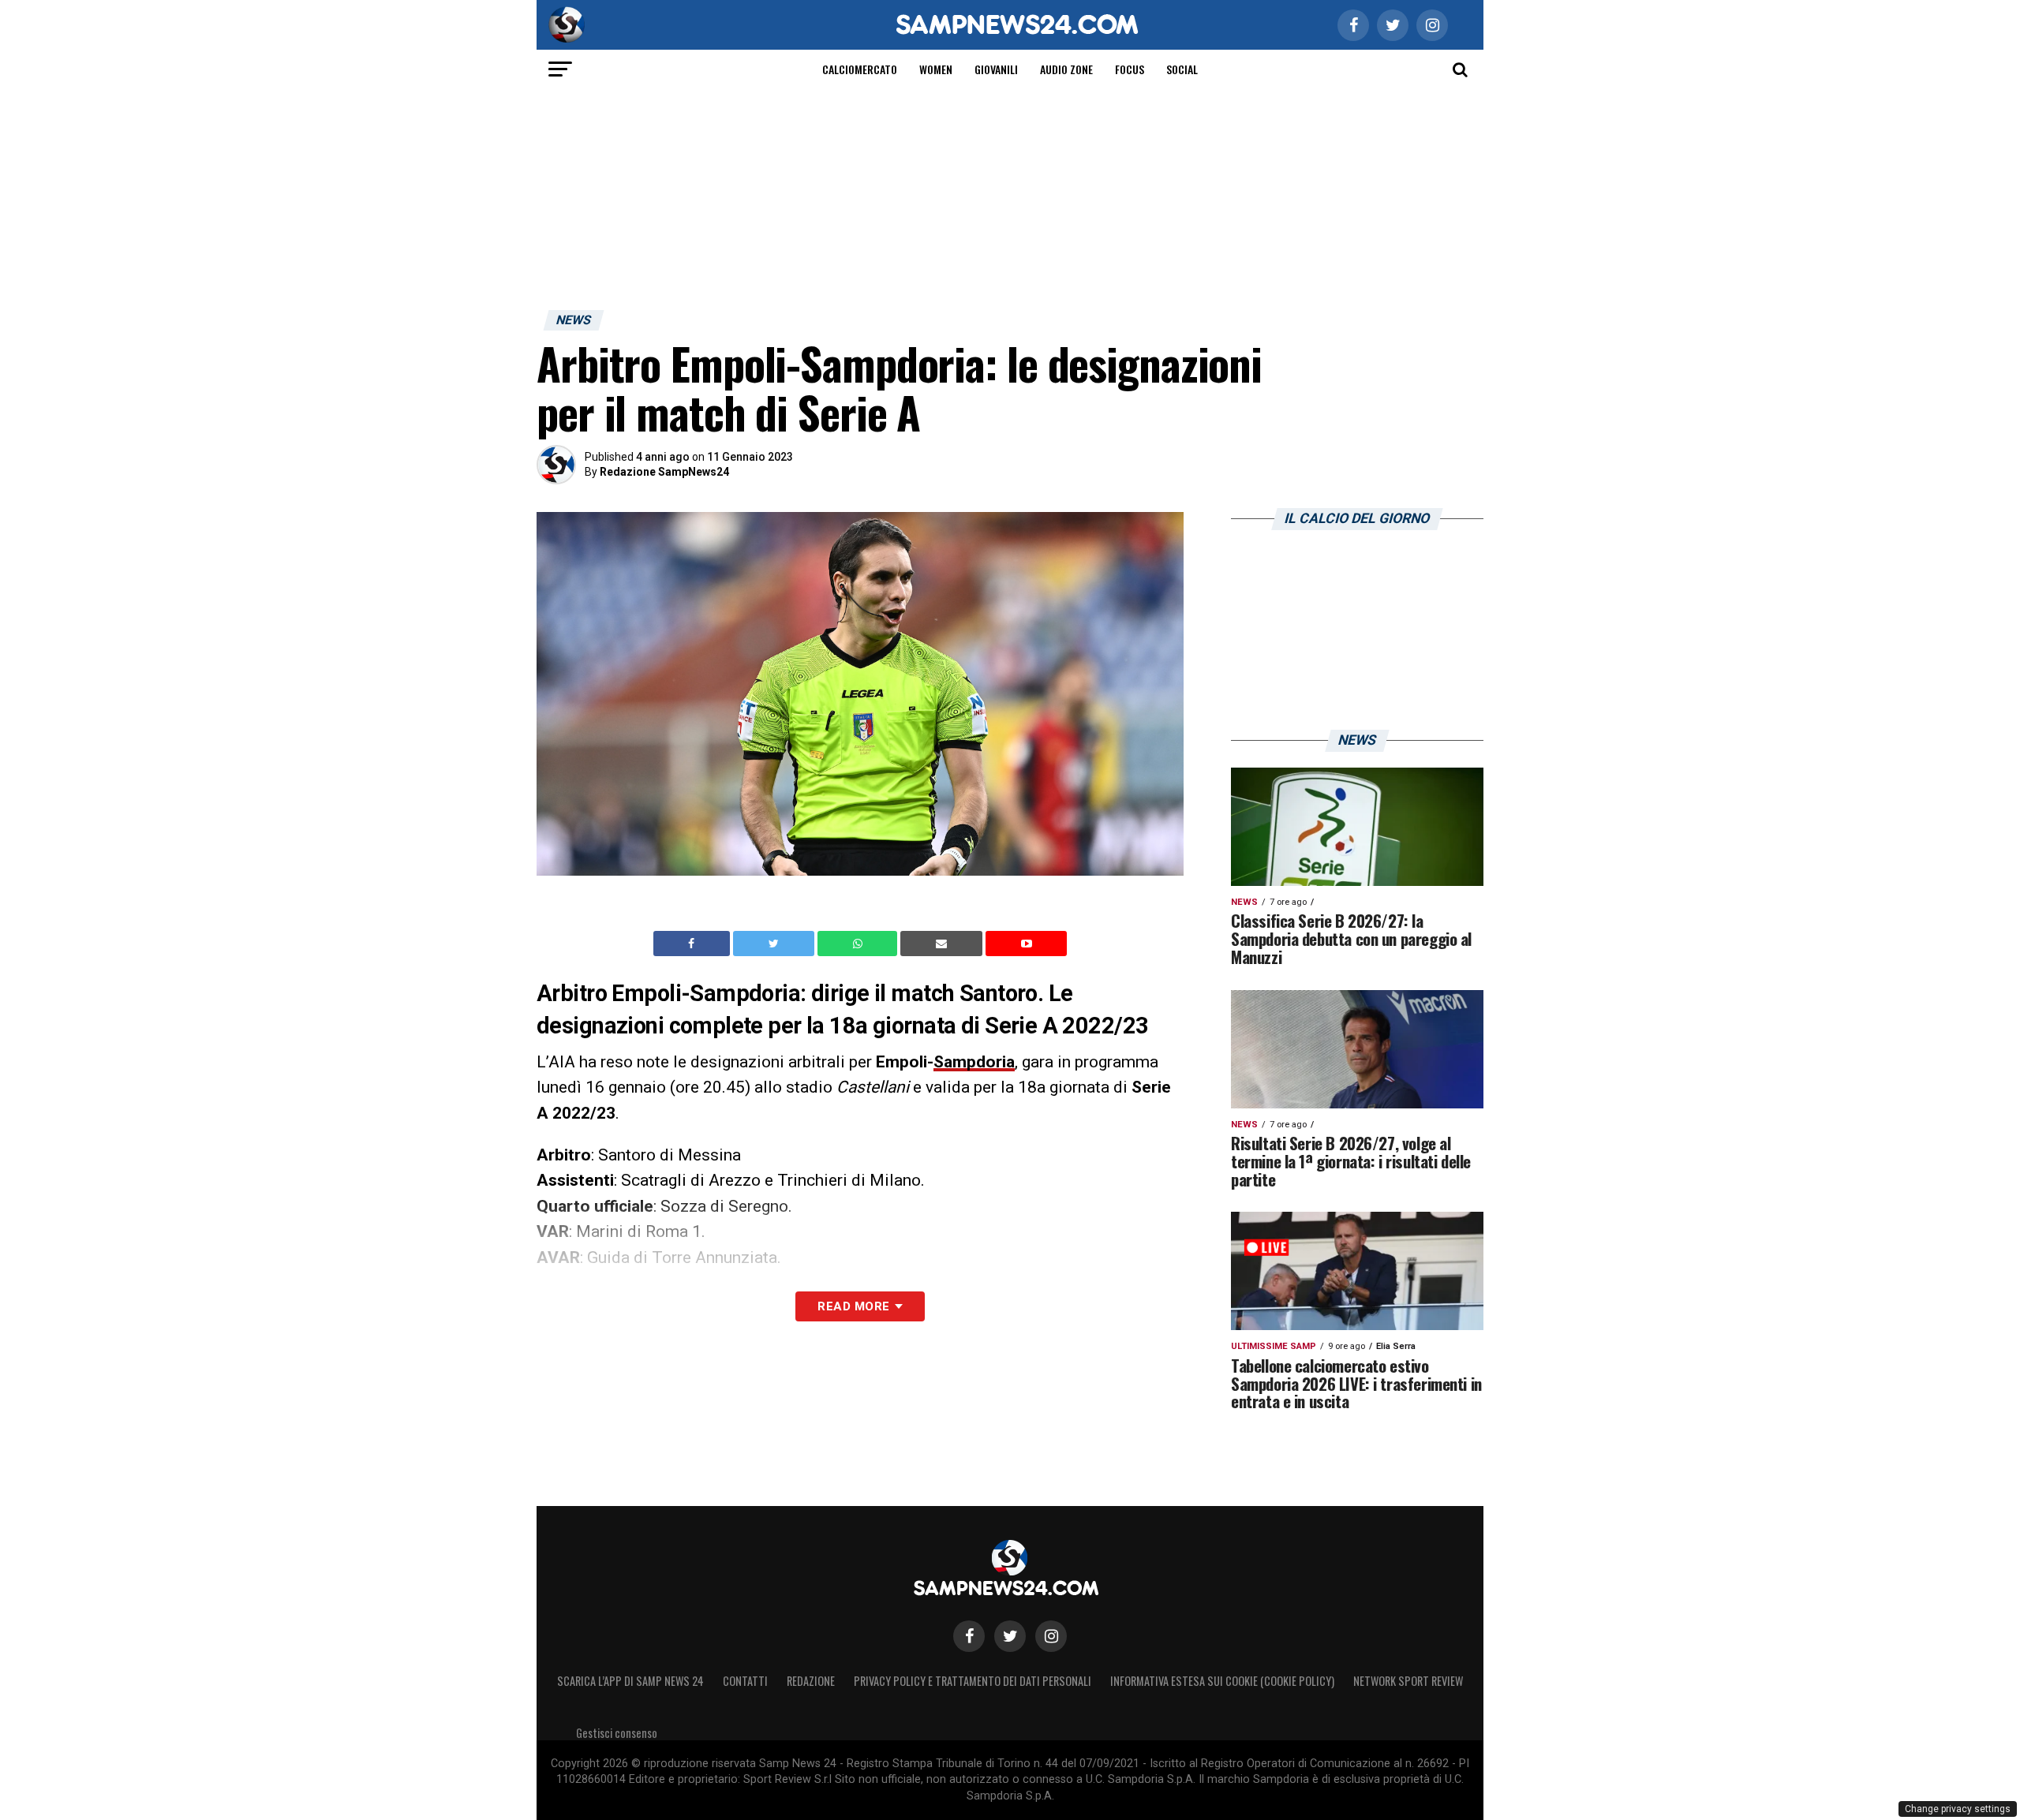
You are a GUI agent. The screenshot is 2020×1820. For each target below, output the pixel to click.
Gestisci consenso (617, 1733)
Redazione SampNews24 (664, 472)
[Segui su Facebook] (969, 1636)
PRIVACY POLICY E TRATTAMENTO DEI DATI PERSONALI (973, 1681)
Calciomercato (860, 69)
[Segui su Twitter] (1010, 1636)
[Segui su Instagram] (1051, 1636)
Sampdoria (974, 1062)
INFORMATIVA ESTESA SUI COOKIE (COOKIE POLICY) (1222, 1681)
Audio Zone (1066, 69)
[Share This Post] (859, 944)
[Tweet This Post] (775, 944)
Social (1182, 69)
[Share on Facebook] (694, 944)
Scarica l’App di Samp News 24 (630, 1681)
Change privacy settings (1958, 1809)
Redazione (811, 1681)
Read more (853, 1306)
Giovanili (996, 69)
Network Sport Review (1408, 1681)
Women (936, 69)
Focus (1130, 69)
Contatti (745, 1681)
